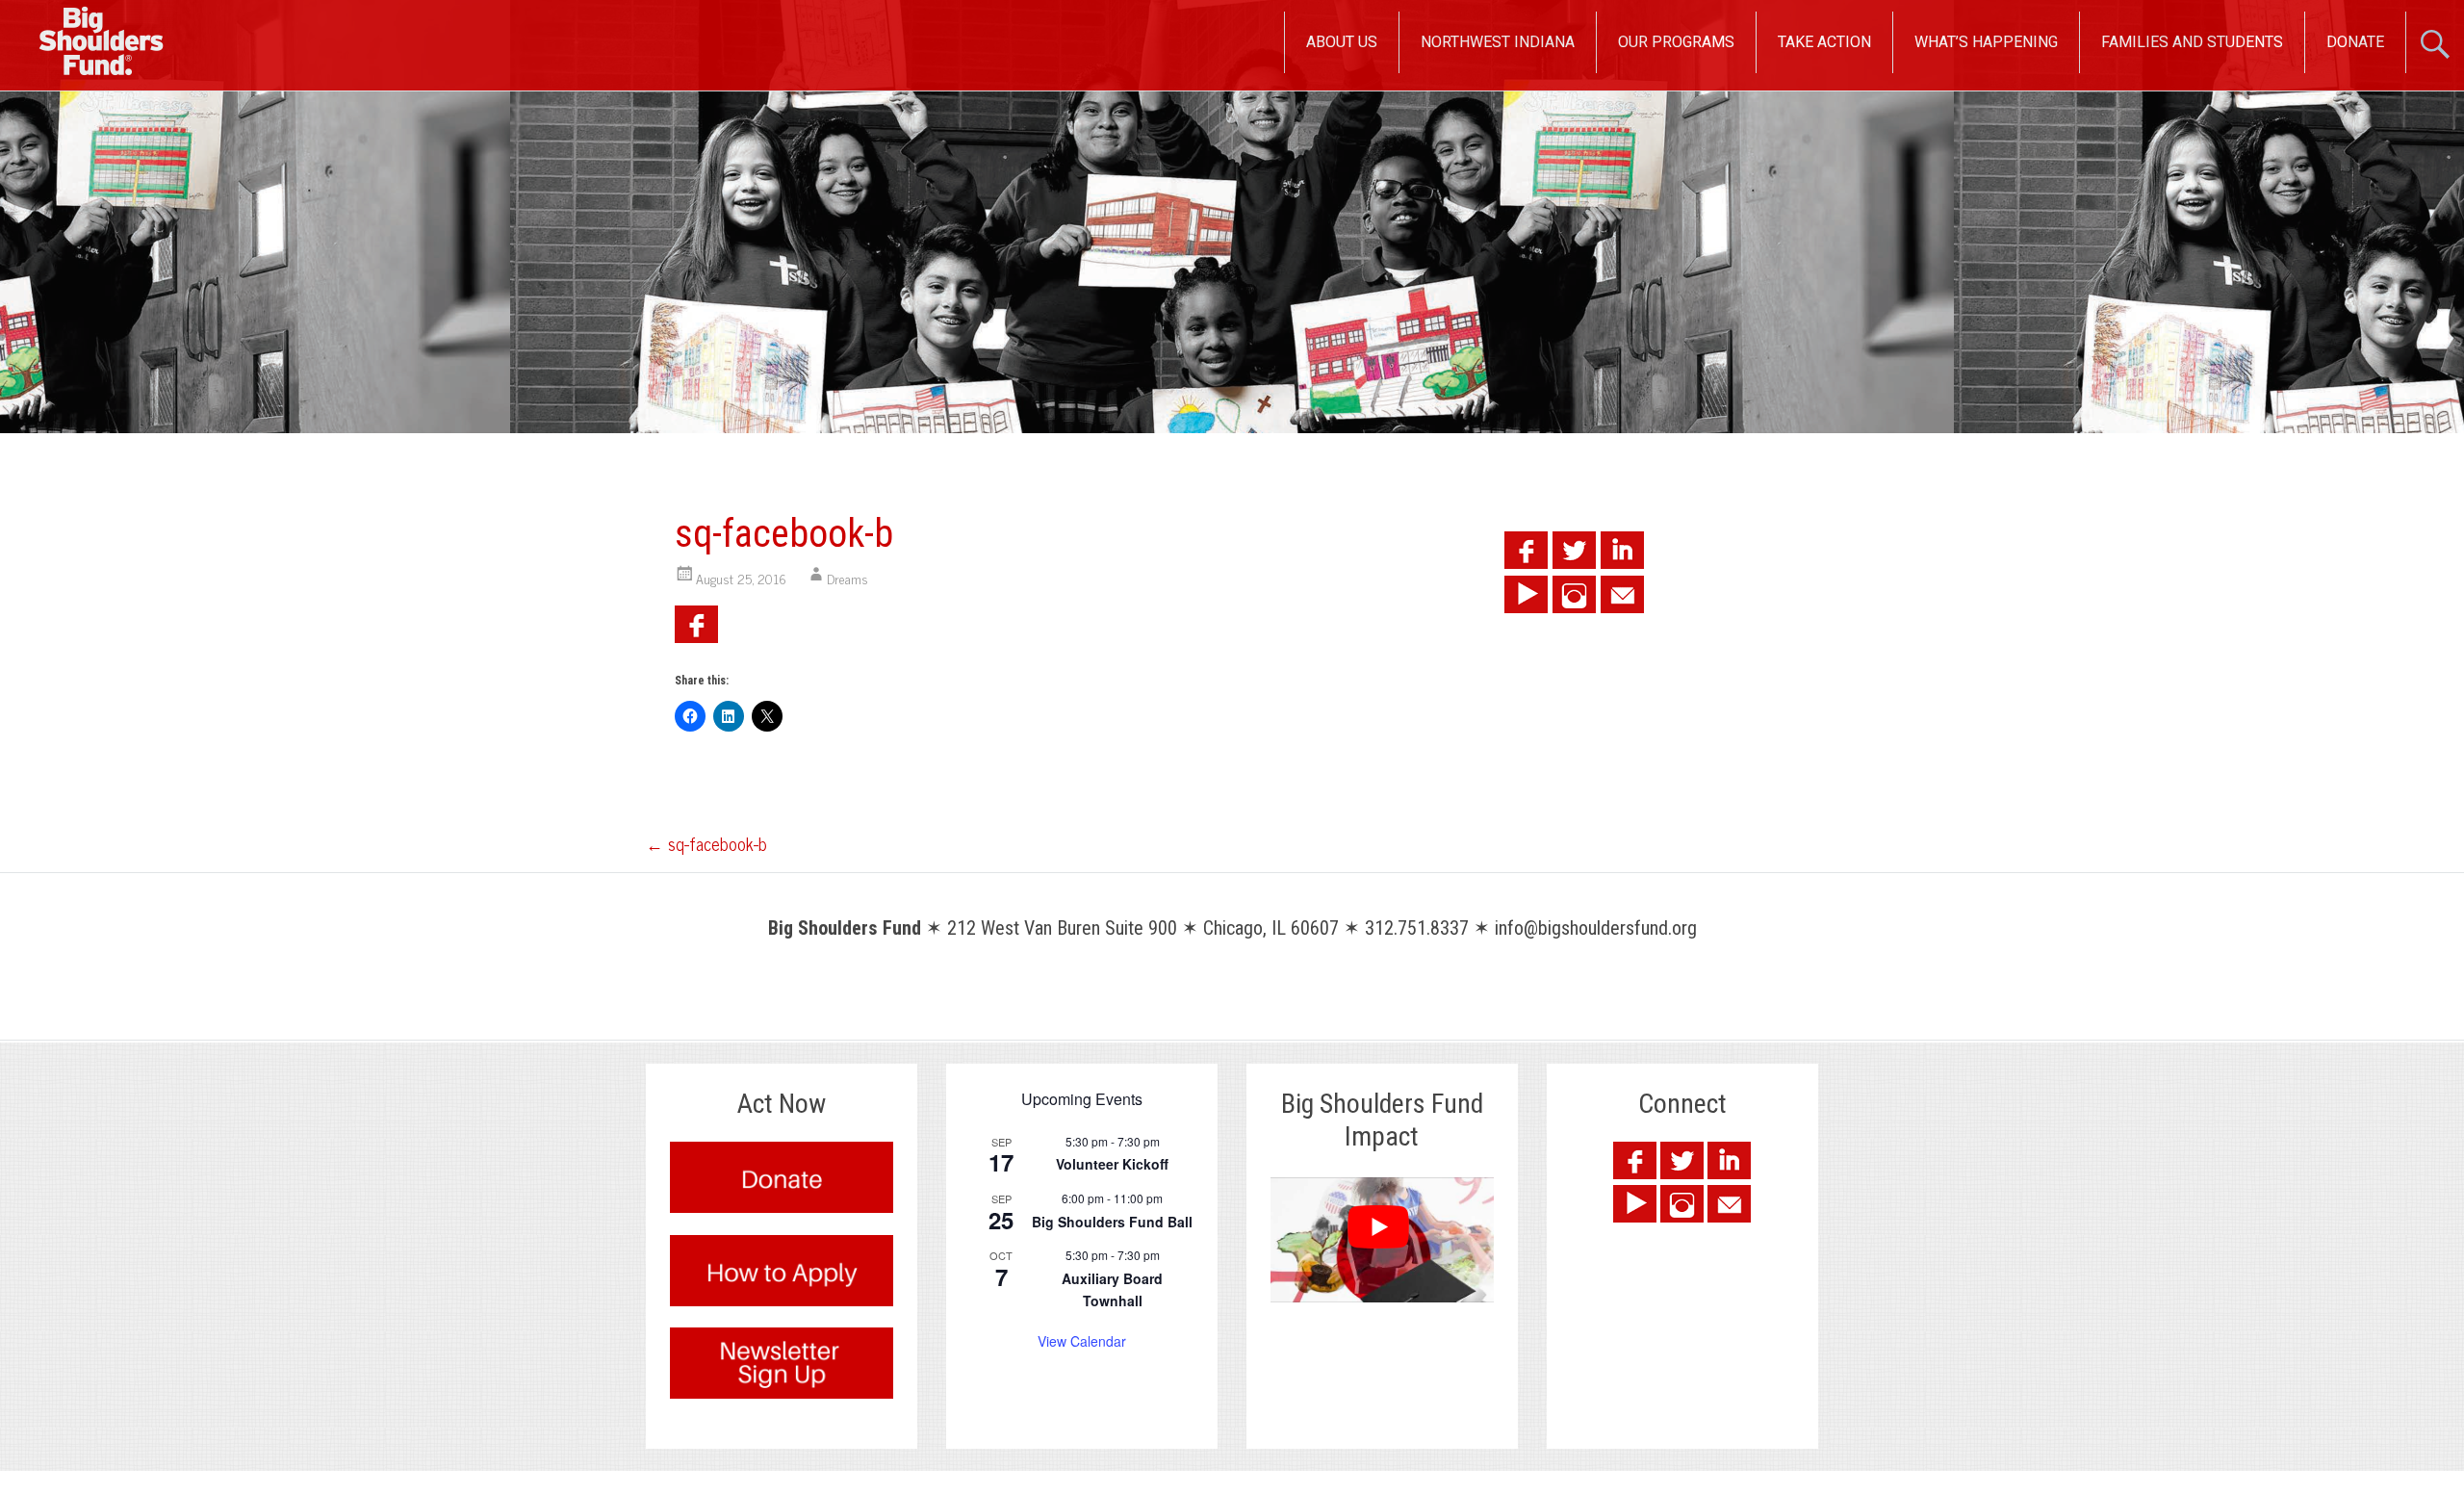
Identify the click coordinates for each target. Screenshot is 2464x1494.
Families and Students (2192, 42)
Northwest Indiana (1498, 42)
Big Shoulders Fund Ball (1112, 1222)
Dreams (847, 578)
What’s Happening (1986, 42)
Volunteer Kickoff (1112, 1164)
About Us (1342, 42)
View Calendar (1082, 1341)
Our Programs (1676, 42)
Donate (2355, 42)
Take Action (1824, 42)
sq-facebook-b (706, 843)
